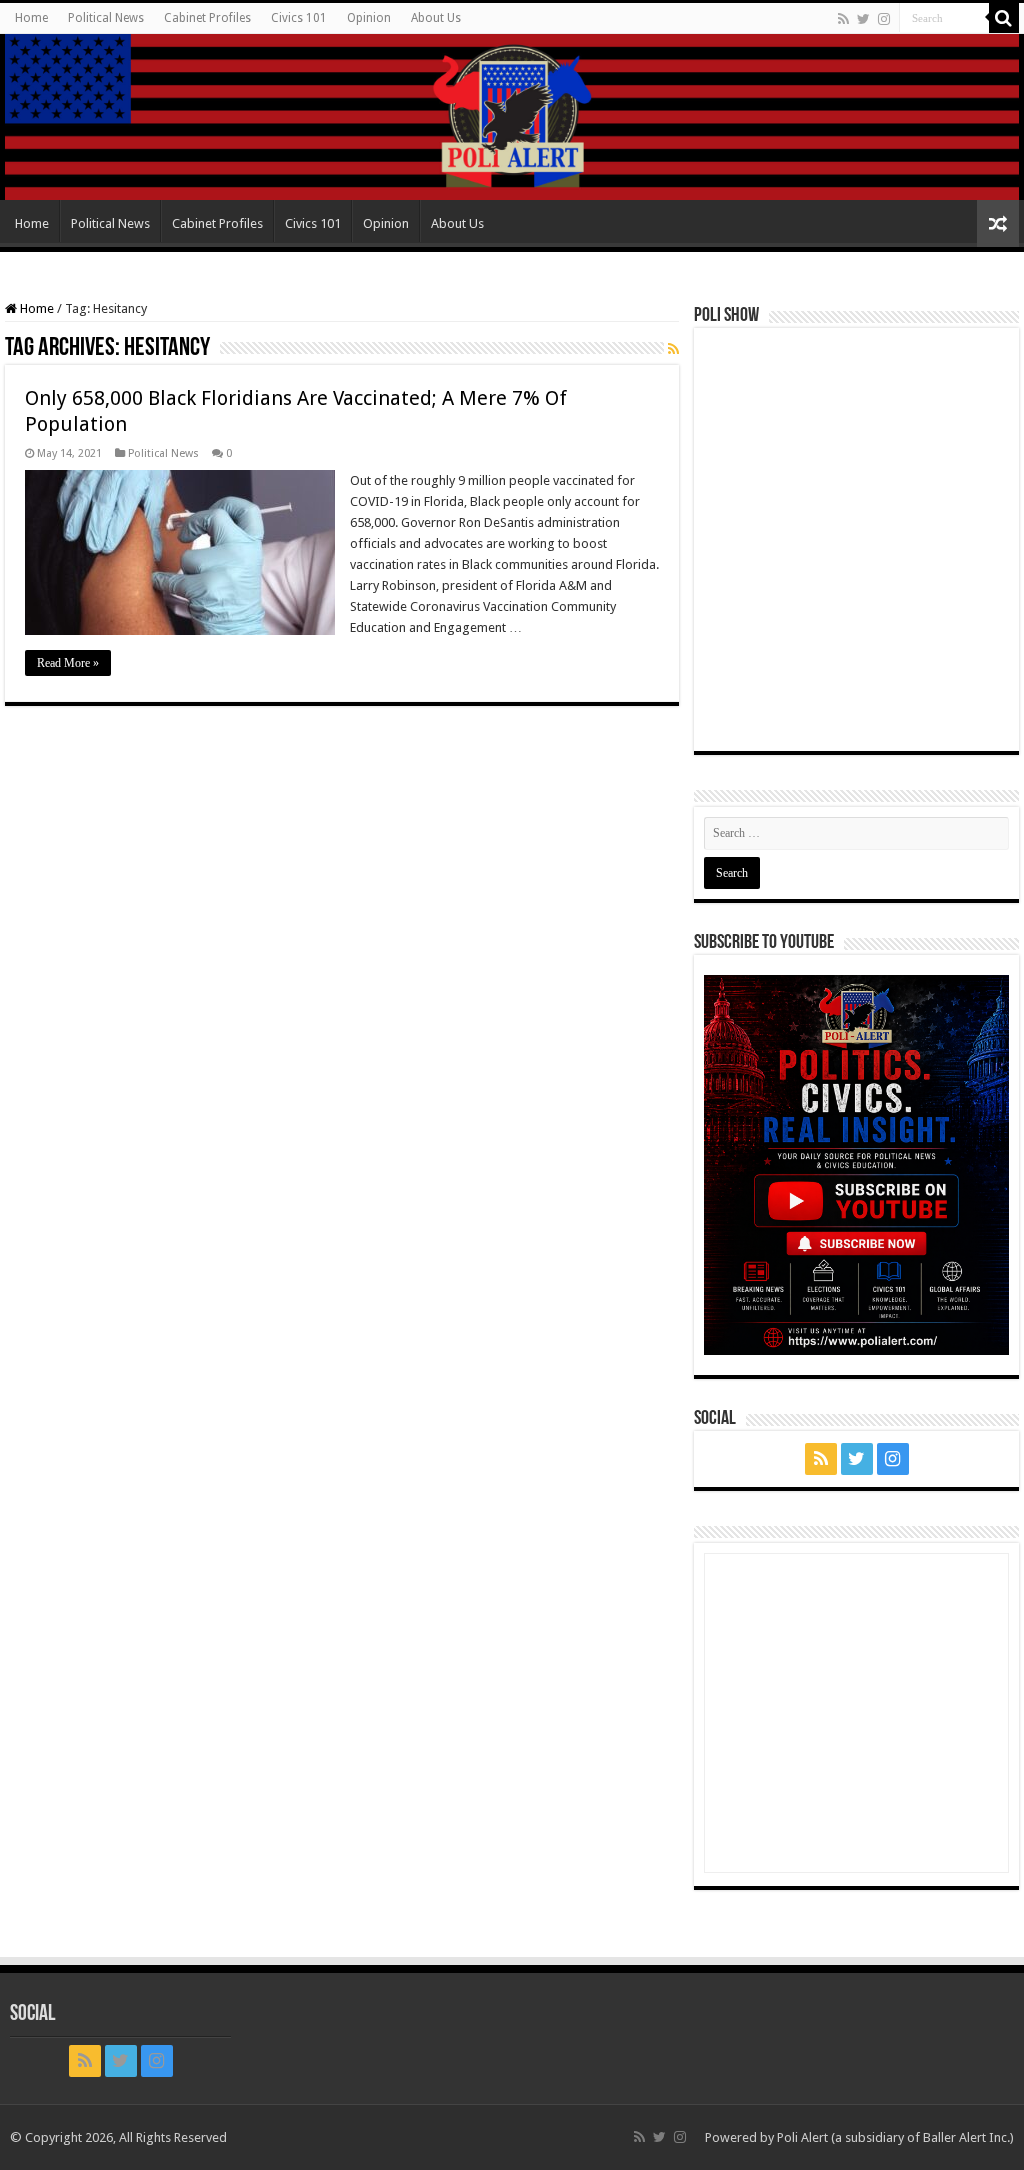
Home (31, 18)
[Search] (1004, 18)
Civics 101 (299, 18)
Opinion (369, 18)
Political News (106, 18)
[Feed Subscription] (673, 349)
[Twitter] (863, 19)
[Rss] (843, 19)
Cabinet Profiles (207, 18)
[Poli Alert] (512, 117)
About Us (436, 18)
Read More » (68, 663)
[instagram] (884, 19)
